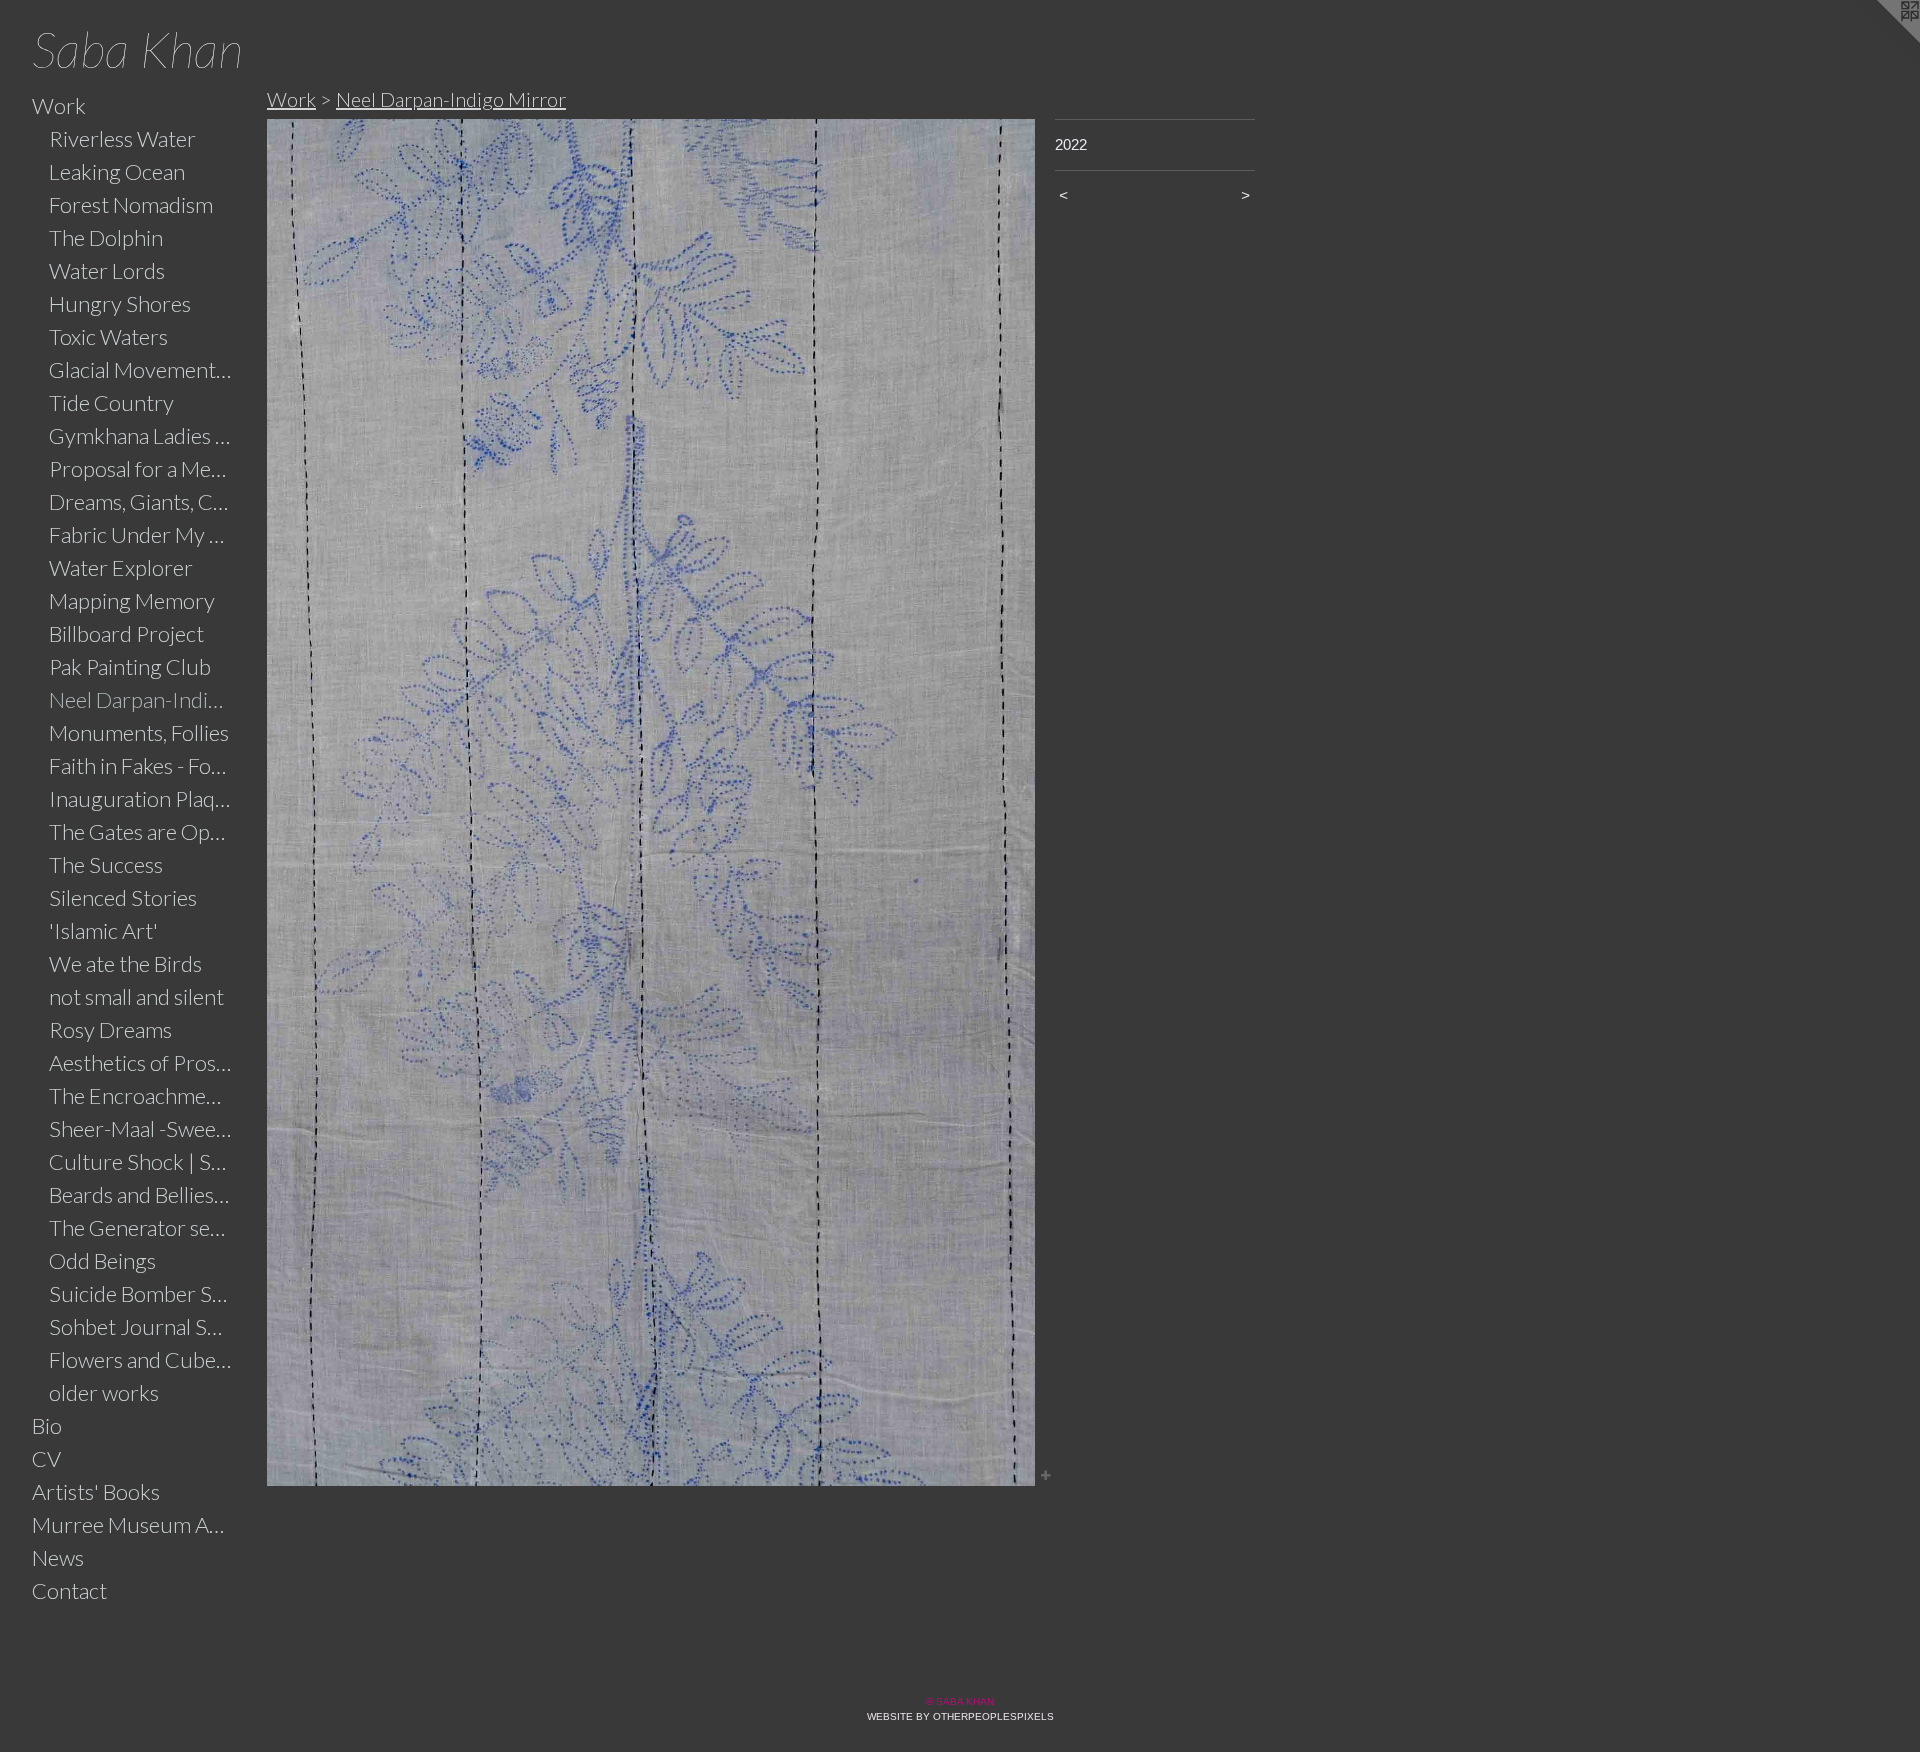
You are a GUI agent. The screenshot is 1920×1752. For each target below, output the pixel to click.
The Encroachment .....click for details (141, 1095)
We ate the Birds (125, 963)
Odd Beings (102, 1260)
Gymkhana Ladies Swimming (141, 435)
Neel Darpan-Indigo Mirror (141, 699)
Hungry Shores (120, 303)
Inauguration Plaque (141, 798)
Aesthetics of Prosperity (141, 1062)
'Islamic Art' (103, 930)
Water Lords (107, 270)
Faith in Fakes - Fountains (141, 765)
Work (59, 105)
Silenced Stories (123, 897)
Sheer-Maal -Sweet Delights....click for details (141, 1128)
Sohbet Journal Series (141, 1326)
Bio (47, 1425)
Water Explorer (121, 567)
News (58, 1557)
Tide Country (111, 402)
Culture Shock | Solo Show (141, 1161)
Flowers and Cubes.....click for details (141, 1359)
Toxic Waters (108, 336)
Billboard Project (126, 633)
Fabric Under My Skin (141, 534)
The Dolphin (106, 237)
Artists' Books (96, 1491)
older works (104, 1392)
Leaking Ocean (117, 171)
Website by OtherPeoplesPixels (960, 1716)
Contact (69, 1590)
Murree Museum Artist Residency (132, 1524)
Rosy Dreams (110, 1029)
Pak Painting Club (130, 666)
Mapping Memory (132, 600)
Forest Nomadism (131, 204)
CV (46, 1458)
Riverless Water (122, 138)
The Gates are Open (141, 831)
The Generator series (141, 1227)
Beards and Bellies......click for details (141, 1194)
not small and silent (136, 996)
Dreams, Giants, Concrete (141, 501)
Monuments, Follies (139, 732)
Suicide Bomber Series (141, 1293)
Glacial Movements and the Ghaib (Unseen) (141, 369)
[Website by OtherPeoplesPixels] (1880, 40)
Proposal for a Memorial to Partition (141, 468)
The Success (106, 864)
